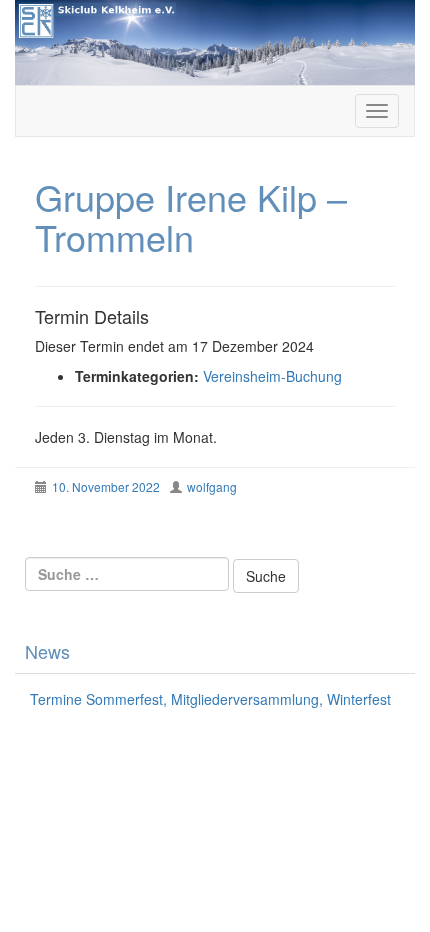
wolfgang (212, 486)
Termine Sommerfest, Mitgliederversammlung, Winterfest (210, 699)
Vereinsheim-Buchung (272, 376)
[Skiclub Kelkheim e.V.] (215, 40)
